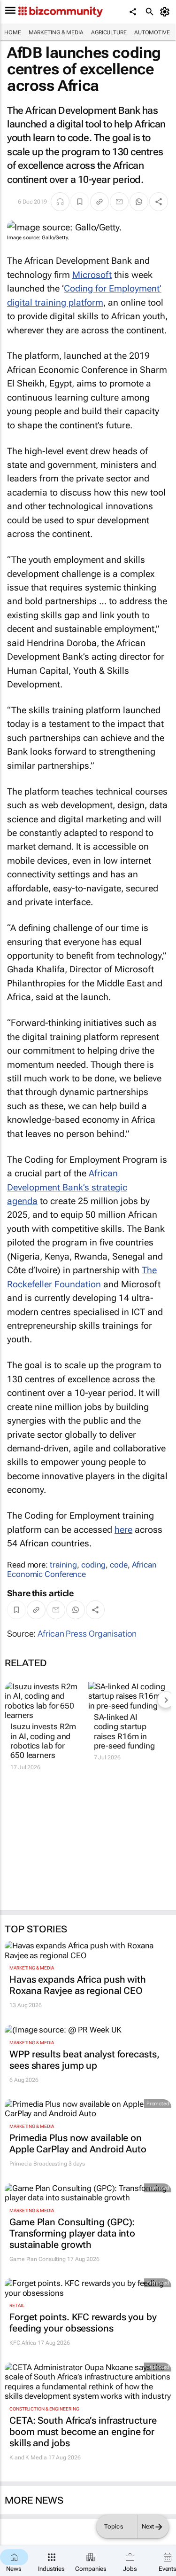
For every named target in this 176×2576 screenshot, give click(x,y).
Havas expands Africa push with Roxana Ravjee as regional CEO (78, 1985)
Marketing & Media (56, 32)
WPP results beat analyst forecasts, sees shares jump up (84, 2060)
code (119, 1565)
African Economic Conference (82, 1569)
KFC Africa (23, 2343)
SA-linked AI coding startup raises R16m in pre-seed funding (124, 1731)
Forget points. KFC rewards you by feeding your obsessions (83, 2323)
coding (93, 1565)
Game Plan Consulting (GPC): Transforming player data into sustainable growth (72, 2233)
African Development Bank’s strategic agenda (67, 1187)
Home (13, 32)
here (123, 1530)
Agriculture (109, 32)
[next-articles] (166, 1700)
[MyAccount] (166, 12)
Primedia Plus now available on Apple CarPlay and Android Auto (78, 2143)
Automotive (152, 32)
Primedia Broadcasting (38, 2164)
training (63, 1565)
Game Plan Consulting (38, 2259)
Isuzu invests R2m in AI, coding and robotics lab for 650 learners (43, 1741)
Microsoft (92, 275)
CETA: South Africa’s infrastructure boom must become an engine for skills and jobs (83, 2432)
